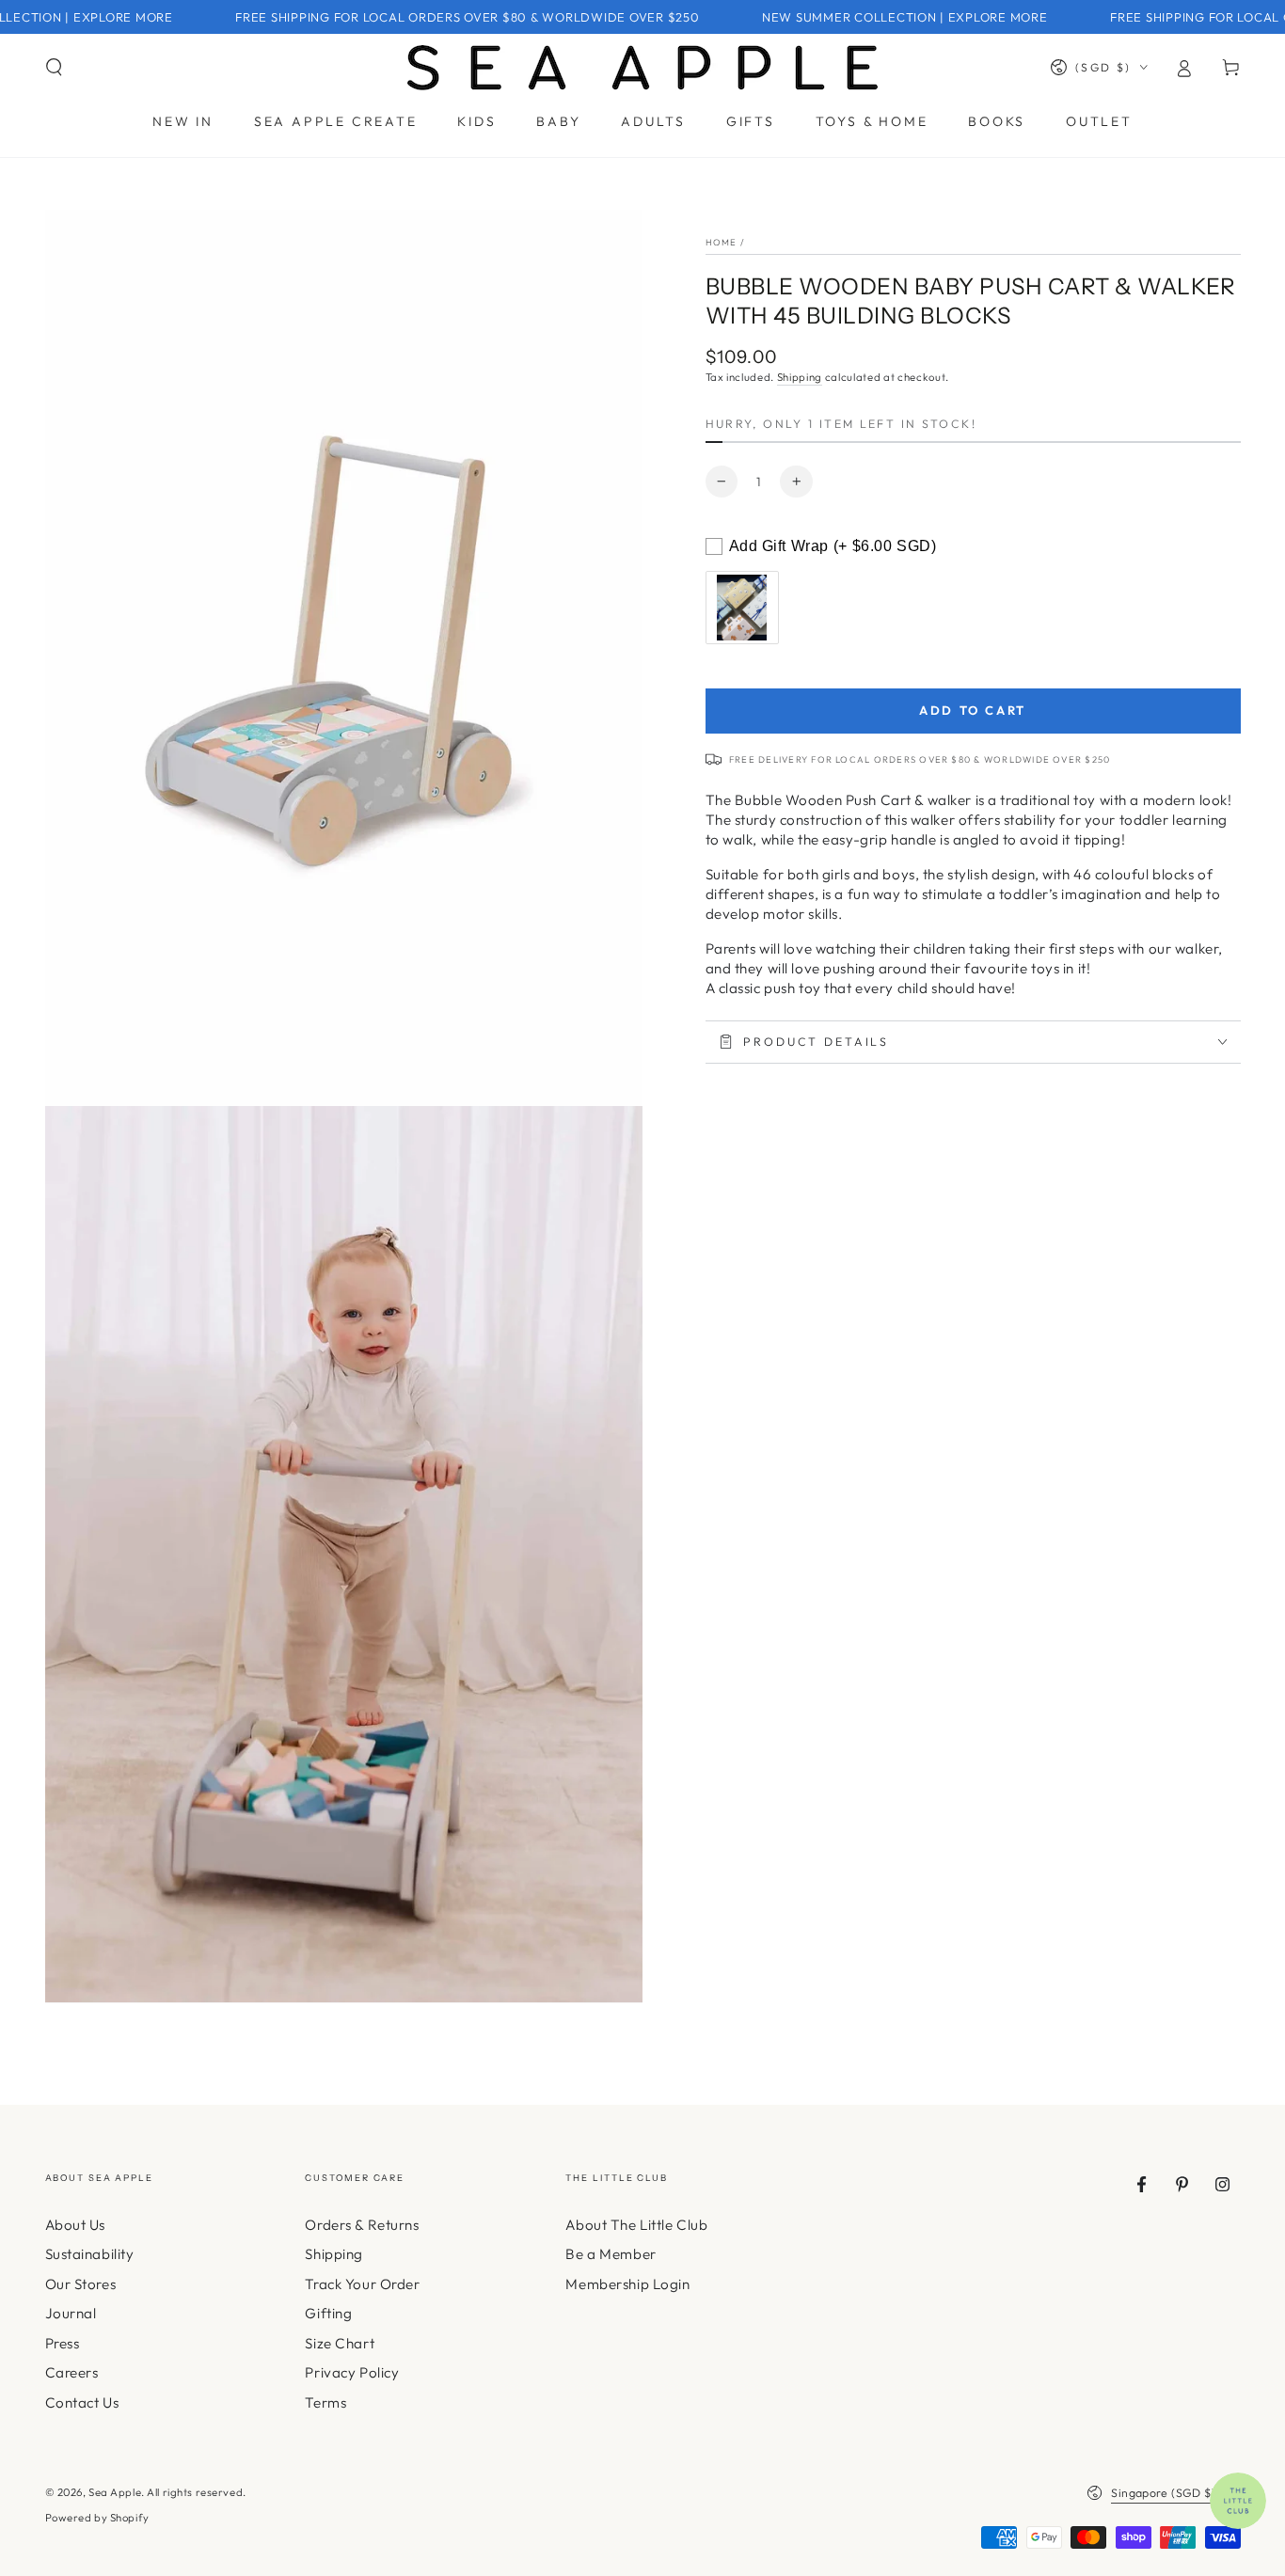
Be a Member (611, 2254)
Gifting (328, 2313)
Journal (71, 2313)
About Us (76, 2225)
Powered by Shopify (97, 2518)
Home (722, 242)
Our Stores (81, 2284)
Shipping (800, 377)
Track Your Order (362, 2284)
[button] (54, 68)
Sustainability (90, 2254)
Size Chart (340, 2343)
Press (63, 2343)
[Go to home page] (642, 68)
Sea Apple (115, 2492)
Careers (72, 2372)
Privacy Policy (352, 2372)
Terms (325, 2402)
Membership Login (627, 2284)
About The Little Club (636, 2225)
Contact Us (82, 2402)
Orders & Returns (362, 2225)
